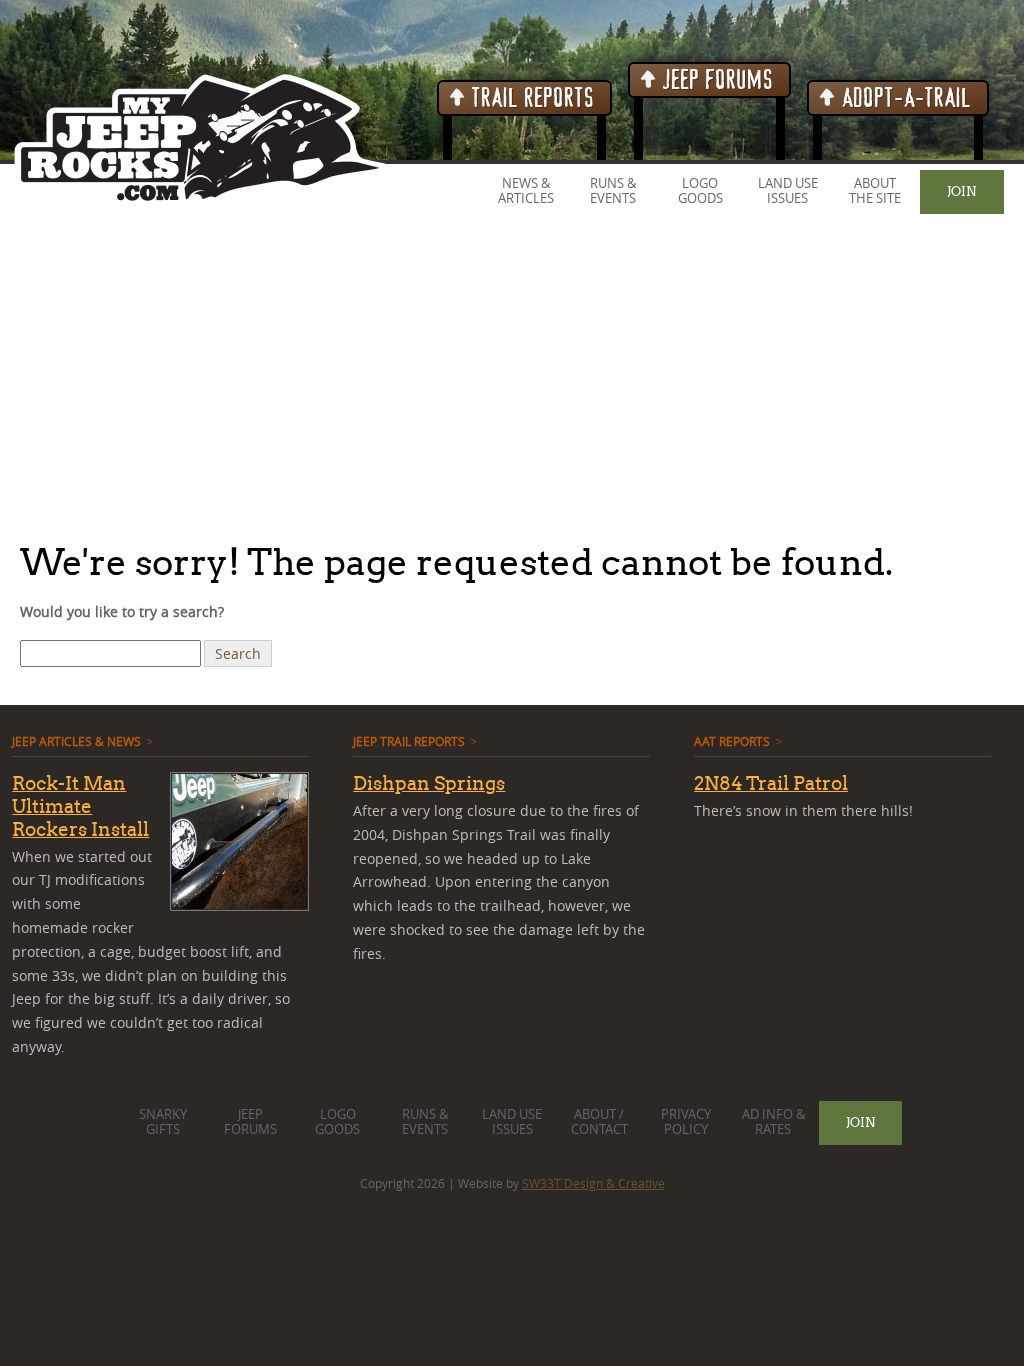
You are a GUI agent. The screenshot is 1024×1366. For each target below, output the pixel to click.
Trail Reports (530, 98)
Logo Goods (700, 191)
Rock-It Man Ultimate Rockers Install (80, 806)
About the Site (875, 191)
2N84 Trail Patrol (771, 783)
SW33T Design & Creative (593, 1183)
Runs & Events (613, 191)
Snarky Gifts (163, 1122)
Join (961, 191)
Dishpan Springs (429, 783)
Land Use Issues (788, 191)
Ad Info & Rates (773, 1122)
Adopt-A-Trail (904, 98)
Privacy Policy (686, 1122)
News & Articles (526, 191)
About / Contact (599, 1122)
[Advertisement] (512, 379)
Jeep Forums (715, 80)
